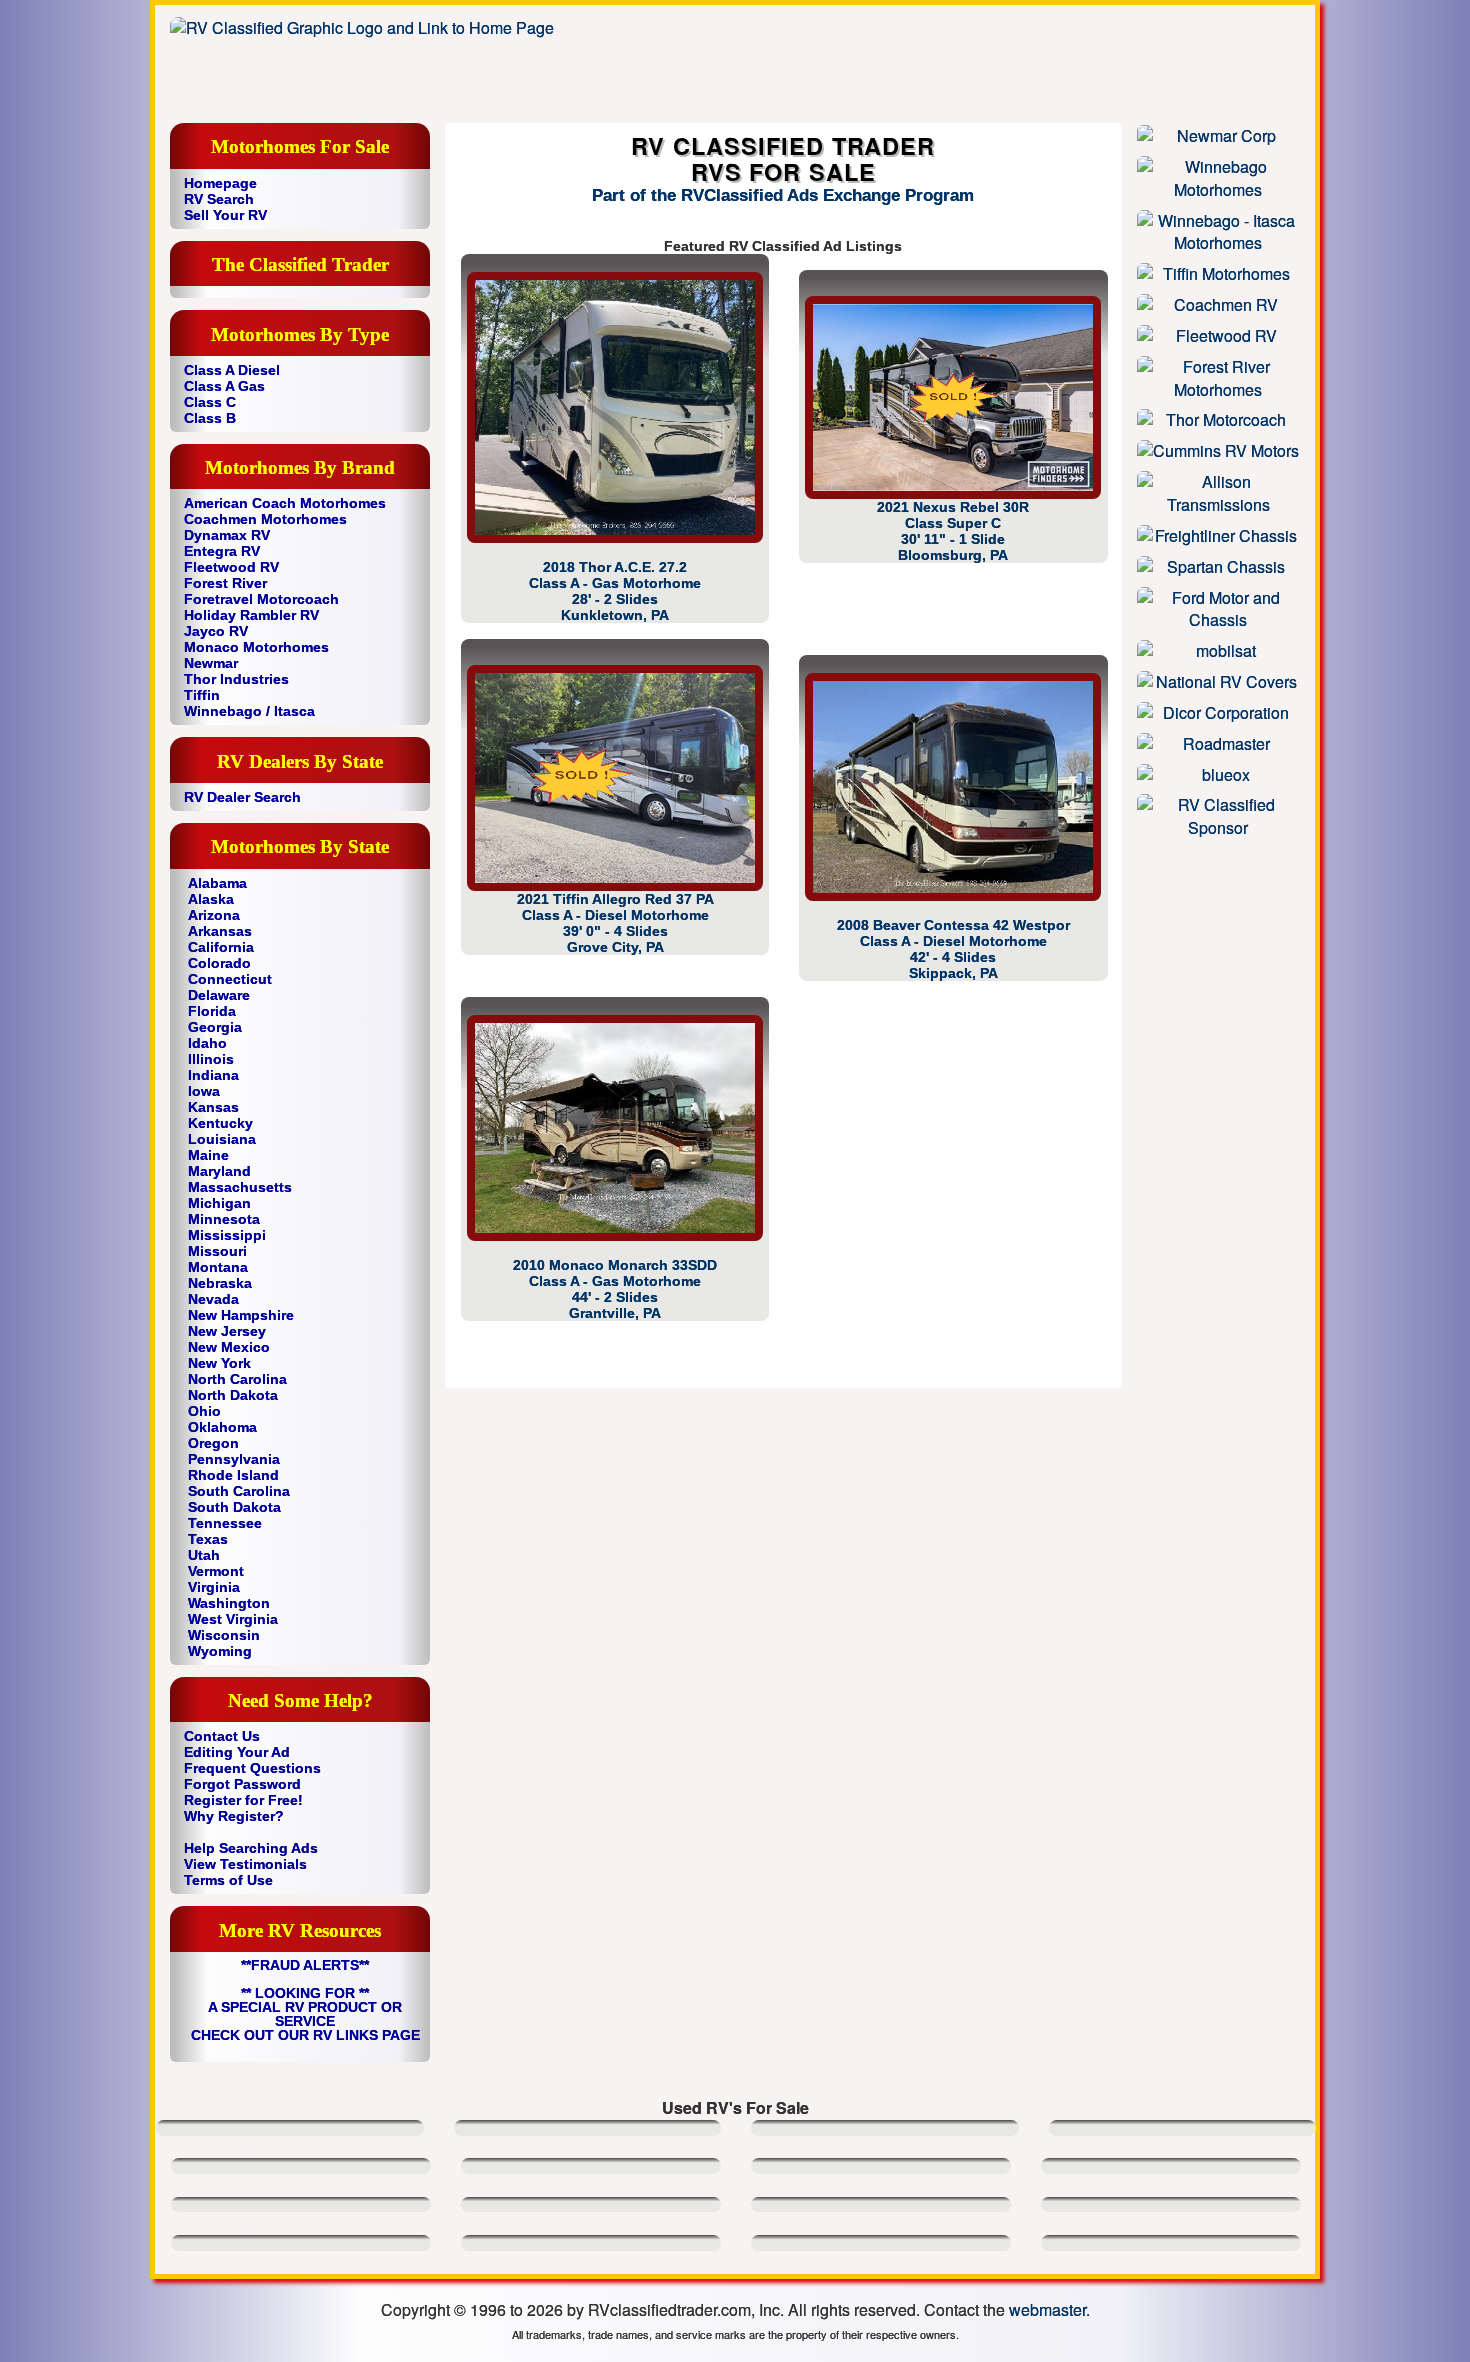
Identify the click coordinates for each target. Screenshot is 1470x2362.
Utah (204, 1555)
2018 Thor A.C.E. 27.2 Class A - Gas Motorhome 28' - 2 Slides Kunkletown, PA (615, 591)
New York (219, 1363)
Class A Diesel (232, 370)
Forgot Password (242, 1784)
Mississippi (227, 1235)
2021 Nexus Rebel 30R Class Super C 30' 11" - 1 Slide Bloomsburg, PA (953, 531)
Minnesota (224, 1219)
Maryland (219, 1171)
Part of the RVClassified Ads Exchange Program (783, 195)
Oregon (213, 1443)
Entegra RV (222, 551)
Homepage (220, 183)
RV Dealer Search (242, 797)
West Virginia (233, 1619)
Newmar (211, 663)
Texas (208, 1539)
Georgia (215, 1027)
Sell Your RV (225, 215)
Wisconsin (224, 1635)
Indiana (213, 1075)
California (221, 947)
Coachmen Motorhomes (265, 519)
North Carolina (237, 1379)
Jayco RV (216, 631)
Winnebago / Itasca (249, 711)
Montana (218, 1267)
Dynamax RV (227, 535)
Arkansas (220, 931)
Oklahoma (222, 1427)
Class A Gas (224, 386)
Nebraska (220, 1283)
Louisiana (222, 1139)
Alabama (217, 883)
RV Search (219, 199)
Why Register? (234, 1816)
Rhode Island (233, 1475)
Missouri (217, 1251)
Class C (210, 402)
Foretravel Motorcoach (261, 599)
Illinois (211, 1059)
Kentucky (220, 1123)
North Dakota (233, 1395)
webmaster (1047, 2309)
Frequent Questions (252, 1768)
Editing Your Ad (237, 1752)
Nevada (213, 1299)
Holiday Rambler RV (251, 615)
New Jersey (227, 1331)
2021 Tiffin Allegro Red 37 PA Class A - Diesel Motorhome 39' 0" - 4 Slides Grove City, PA (615, 923)
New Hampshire (241, 1315)
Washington (229, 1603)
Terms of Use (228, 1880)
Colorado (219, 963)
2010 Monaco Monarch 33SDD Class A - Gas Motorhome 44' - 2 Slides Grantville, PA (615, 1289)
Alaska (211, 899)
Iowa (204, 1091)
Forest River (225, 583)
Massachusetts (240, 1187)
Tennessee (225, 1523)
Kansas (213, 1107)
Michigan (219, 1203)
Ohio (204, 1411)
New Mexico (229, 1347)
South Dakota (234, 1507)
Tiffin (202, 695)
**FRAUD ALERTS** (305, 1965)
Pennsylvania (234, 1459)
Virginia (214, 1587)
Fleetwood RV (231, 567)
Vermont (216, 1571)
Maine (208, 1155)
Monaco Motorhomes (256, 647)
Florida (212, 1011)
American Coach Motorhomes (285, 503)
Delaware (219, 995)
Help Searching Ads (251, 1848)
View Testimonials (245, 1864)
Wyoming (220, 1651)
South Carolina (239, 1491)
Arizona (214, 915)
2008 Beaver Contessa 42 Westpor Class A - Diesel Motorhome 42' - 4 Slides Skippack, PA (953, 949)
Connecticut (230, 979)
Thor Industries (236, 679)
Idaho (207, 1043)
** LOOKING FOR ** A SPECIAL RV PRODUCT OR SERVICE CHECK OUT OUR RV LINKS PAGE (305, 2014)
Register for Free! (243, 1800)
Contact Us (222, 1736)
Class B (210, 418)
